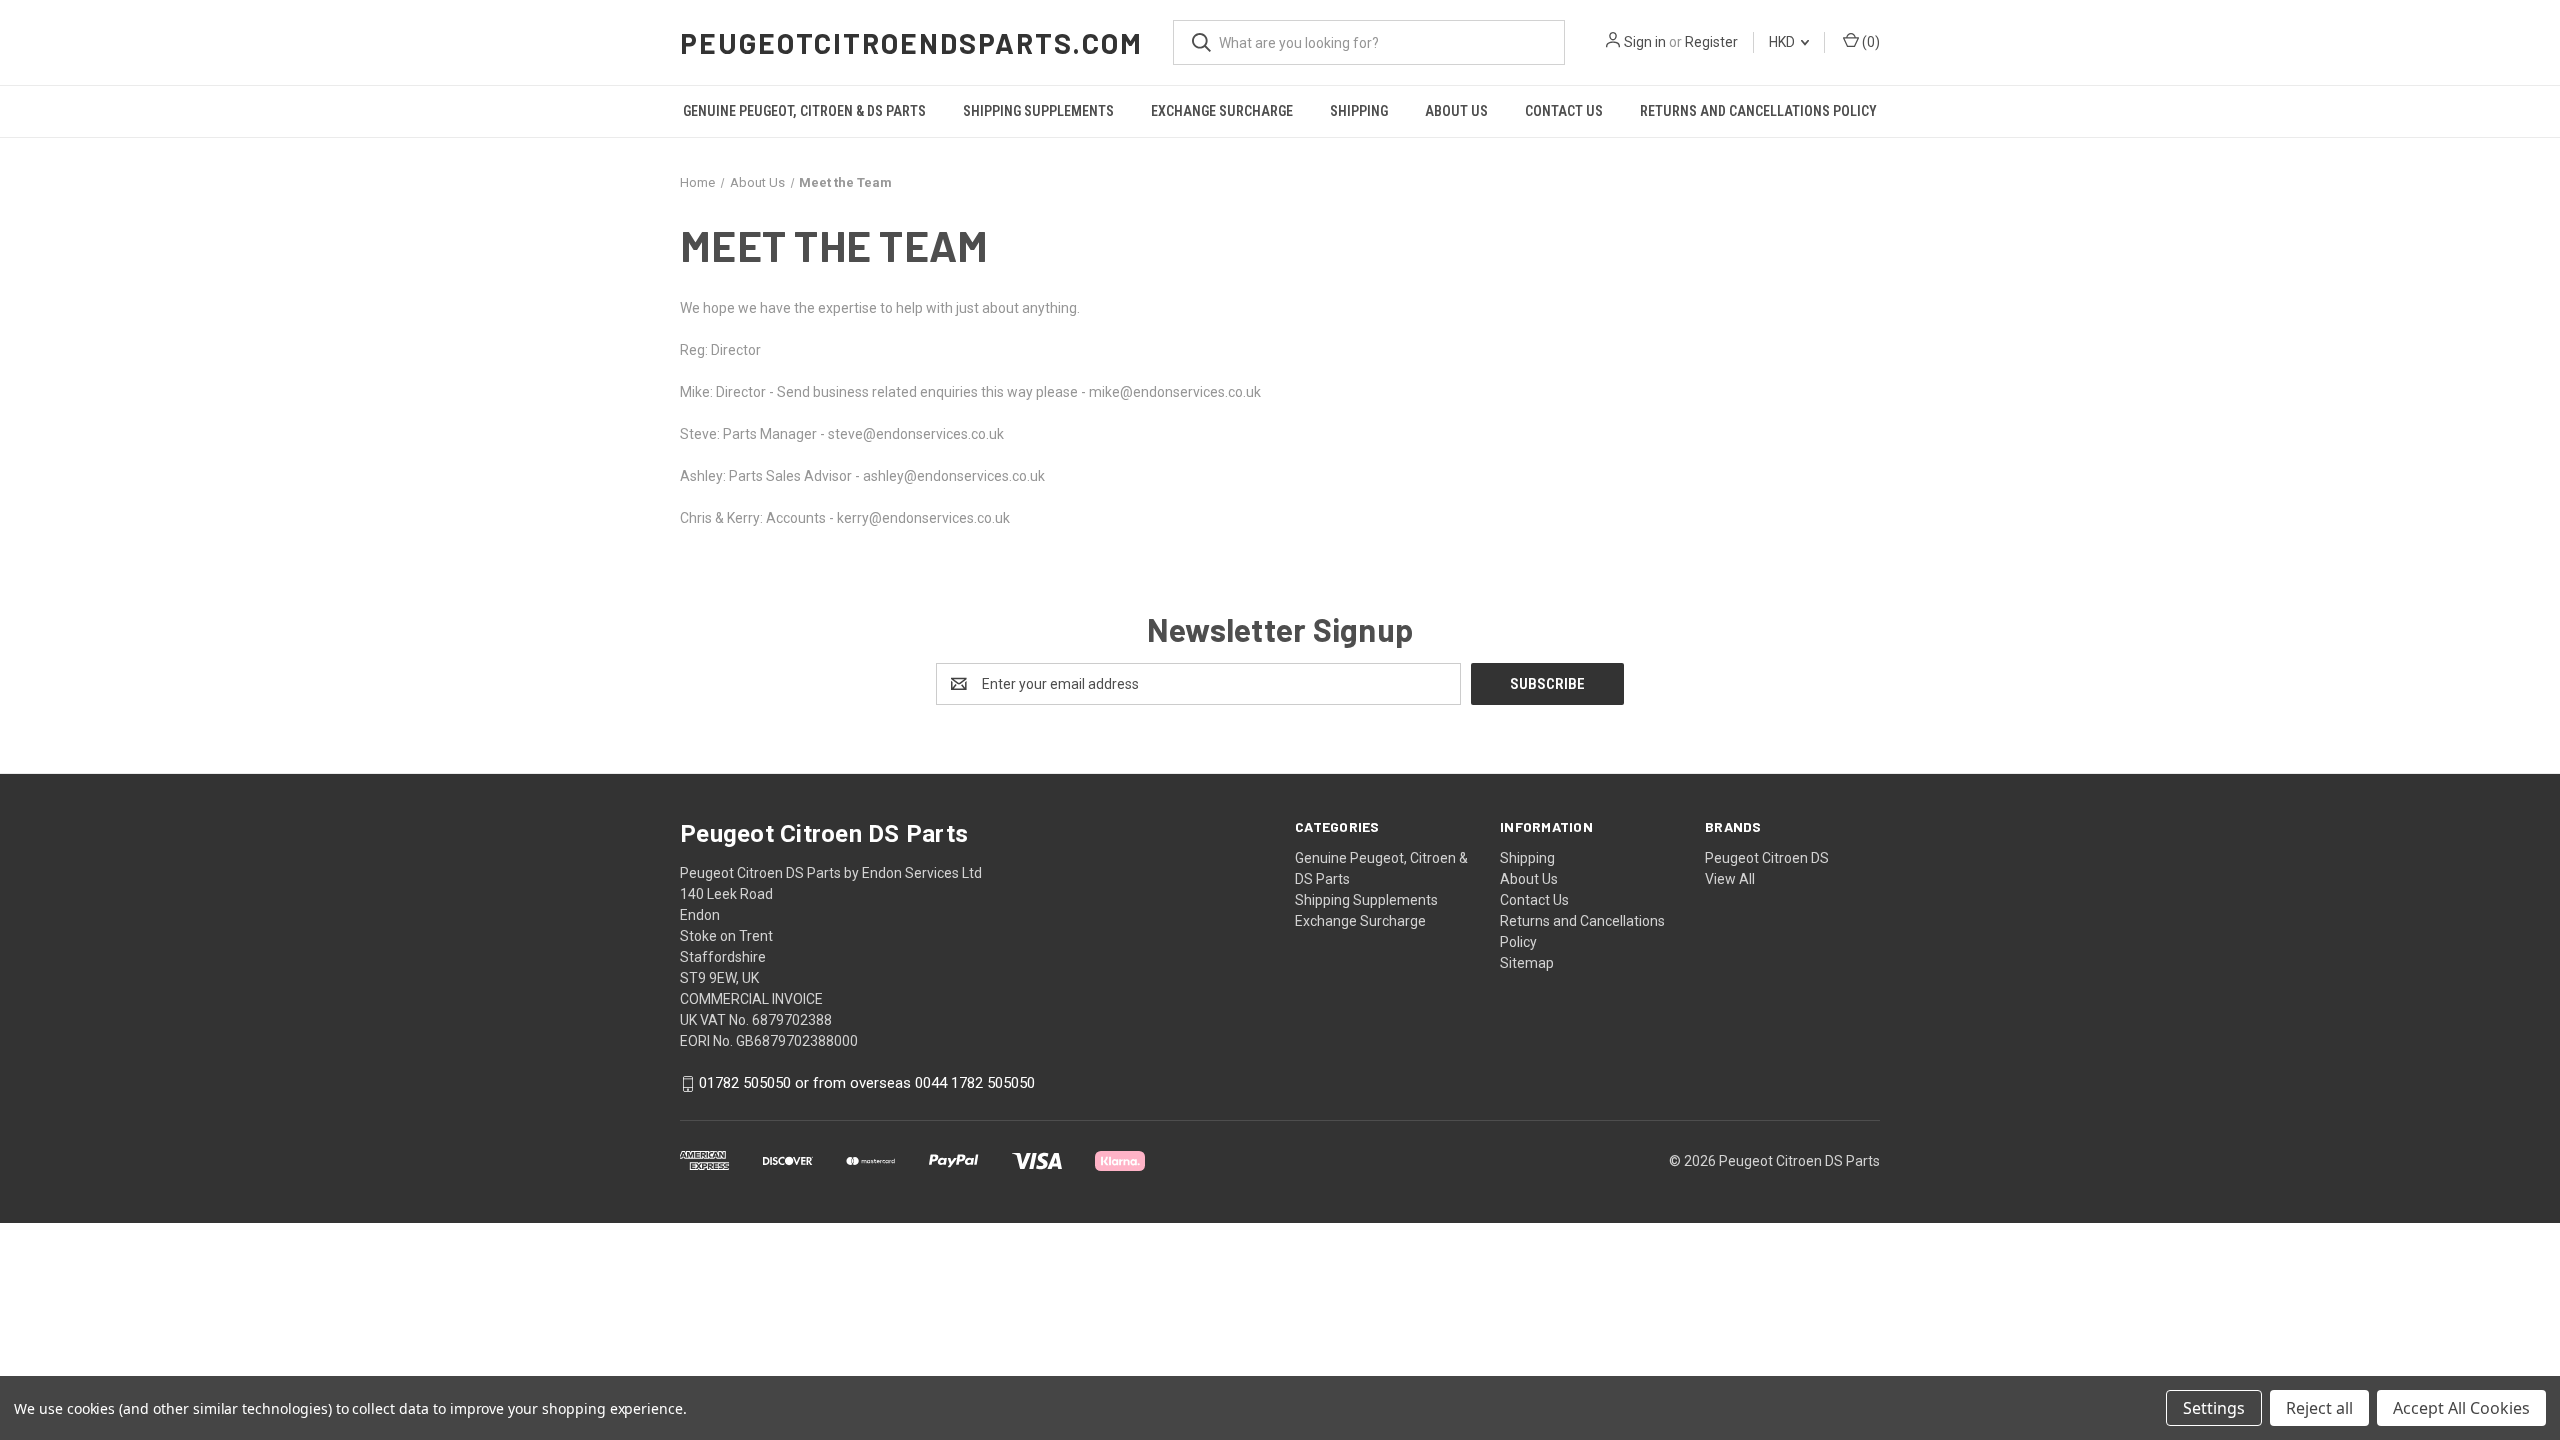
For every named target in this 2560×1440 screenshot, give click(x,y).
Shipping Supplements (1038, 111)
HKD (1783, 42)
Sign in (1645, 42)
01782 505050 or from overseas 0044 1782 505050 (867, 1084)
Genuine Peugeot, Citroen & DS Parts (804, 111)
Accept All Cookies (2461, 1408)
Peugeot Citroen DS (1767, 858)
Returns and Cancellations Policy (1758, 111)
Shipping (1359, 111)
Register (1711, 42)
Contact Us (1564, 111)
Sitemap (1527, 963)
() (1869, 42)
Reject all (2319, 1408)
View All (1730, 879)
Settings (2214, 1408)
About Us (1456, 111)
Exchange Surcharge (1222, 111)
